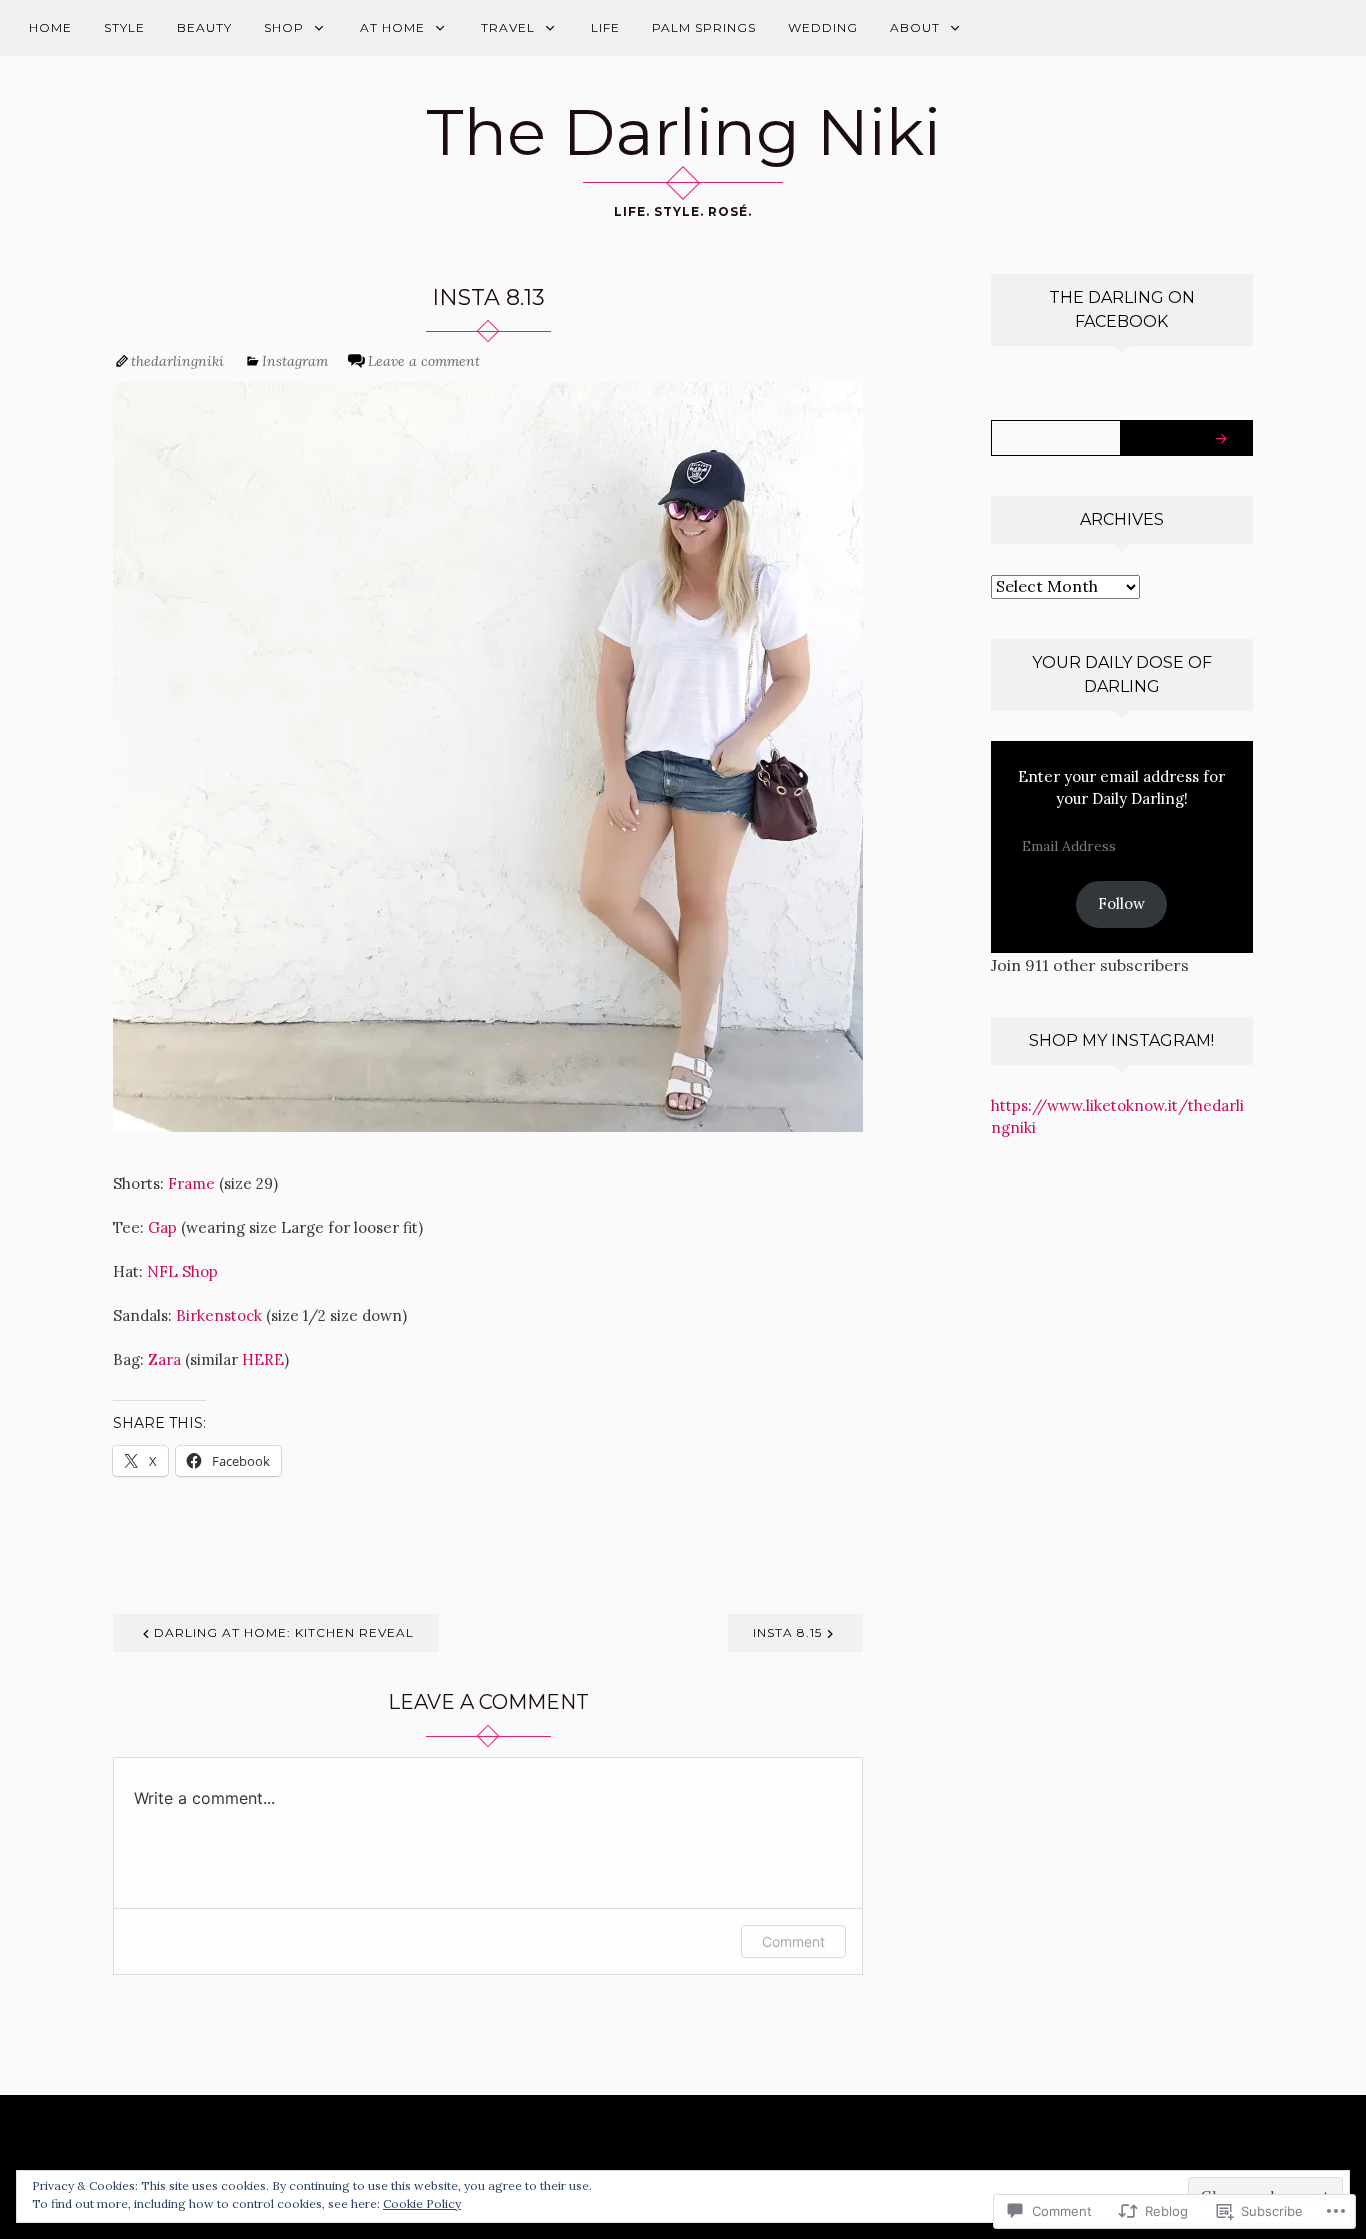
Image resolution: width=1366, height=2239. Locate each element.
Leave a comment (424, 361)
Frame (193, 1183)
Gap (164, 1227)
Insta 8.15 (787, 1632)
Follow (1121, 903)
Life (605, 27)
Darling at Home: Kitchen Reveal (284, 1632)
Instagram (295, 361)
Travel (508, 27)
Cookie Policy (422, 2203)
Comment (793, 1941)
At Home (392, 27)
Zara (166, 1359)
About (915, 27)
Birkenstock (219, 1315)
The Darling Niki (683, 132)
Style (124, 27)
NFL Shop (182, 1271)
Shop (284, 27)
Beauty (204, 27)
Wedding (823, 27)
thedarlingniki (177, 361)
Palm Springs (704, 27)
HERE (263, 1359)
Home (50, 27)
